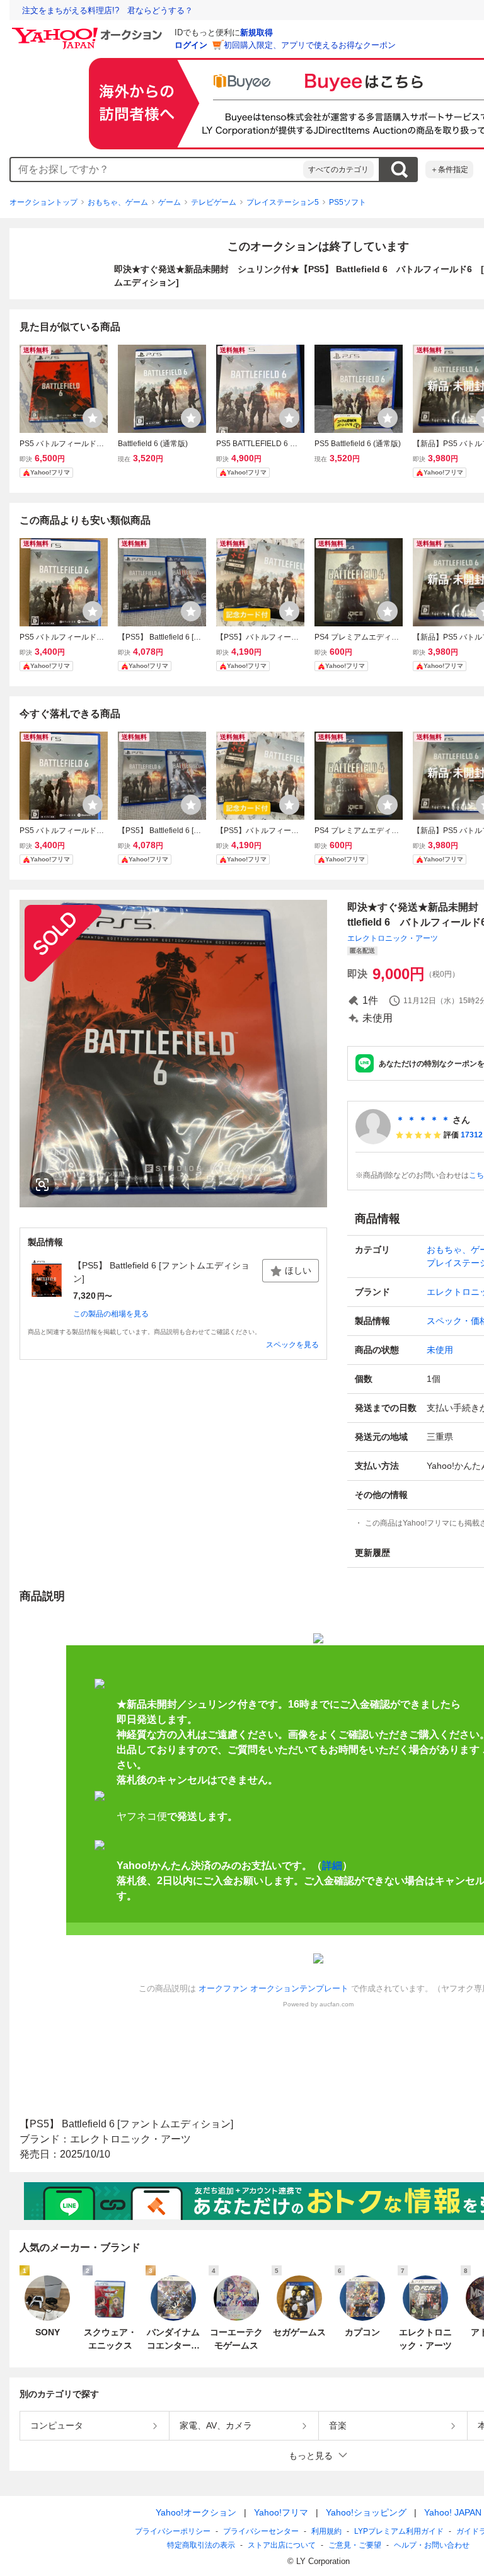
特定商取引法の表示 (201, 2545)
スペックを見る (292, 1345)
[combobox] (157, 170)
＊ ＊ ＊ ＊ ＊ (423, 1120)
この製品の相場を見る (111, 1314)
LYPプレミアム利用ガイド (399, 2531)
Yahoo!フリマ (281, 2512)
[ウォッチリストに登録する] (93, 418)
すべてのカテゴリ (338, 170)
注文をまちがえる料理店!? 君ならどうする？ (107, 10)
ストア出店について (282, 2545)
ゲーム (170, 202)
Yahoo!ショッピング (366, 2512)
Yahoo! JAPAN (453, 2512)
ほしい (298, 1270)
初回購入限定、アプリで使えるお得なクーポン (310, 45)
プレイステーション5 (283, 202)
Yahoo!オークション (196, 2512)
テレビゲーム (214, 202)
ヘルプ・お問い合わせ (432, 2545)
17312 (472, 1135)
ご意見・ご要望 (355, 2545)
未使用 (440, 1350)
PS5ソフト (348, 202)
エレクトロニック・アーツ (393, 938)
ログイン (191, 45)
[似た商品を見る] (42, 1185)
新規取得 (256, 32)
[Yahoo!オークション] (89, 31)
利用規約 (326, 2531)
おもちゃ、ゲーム (118, 202)
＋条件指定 (449, 170)
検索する (399, 170)
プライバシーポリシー (173, 2531)
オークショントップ (43, 202)
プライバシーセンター (261, 2531)
